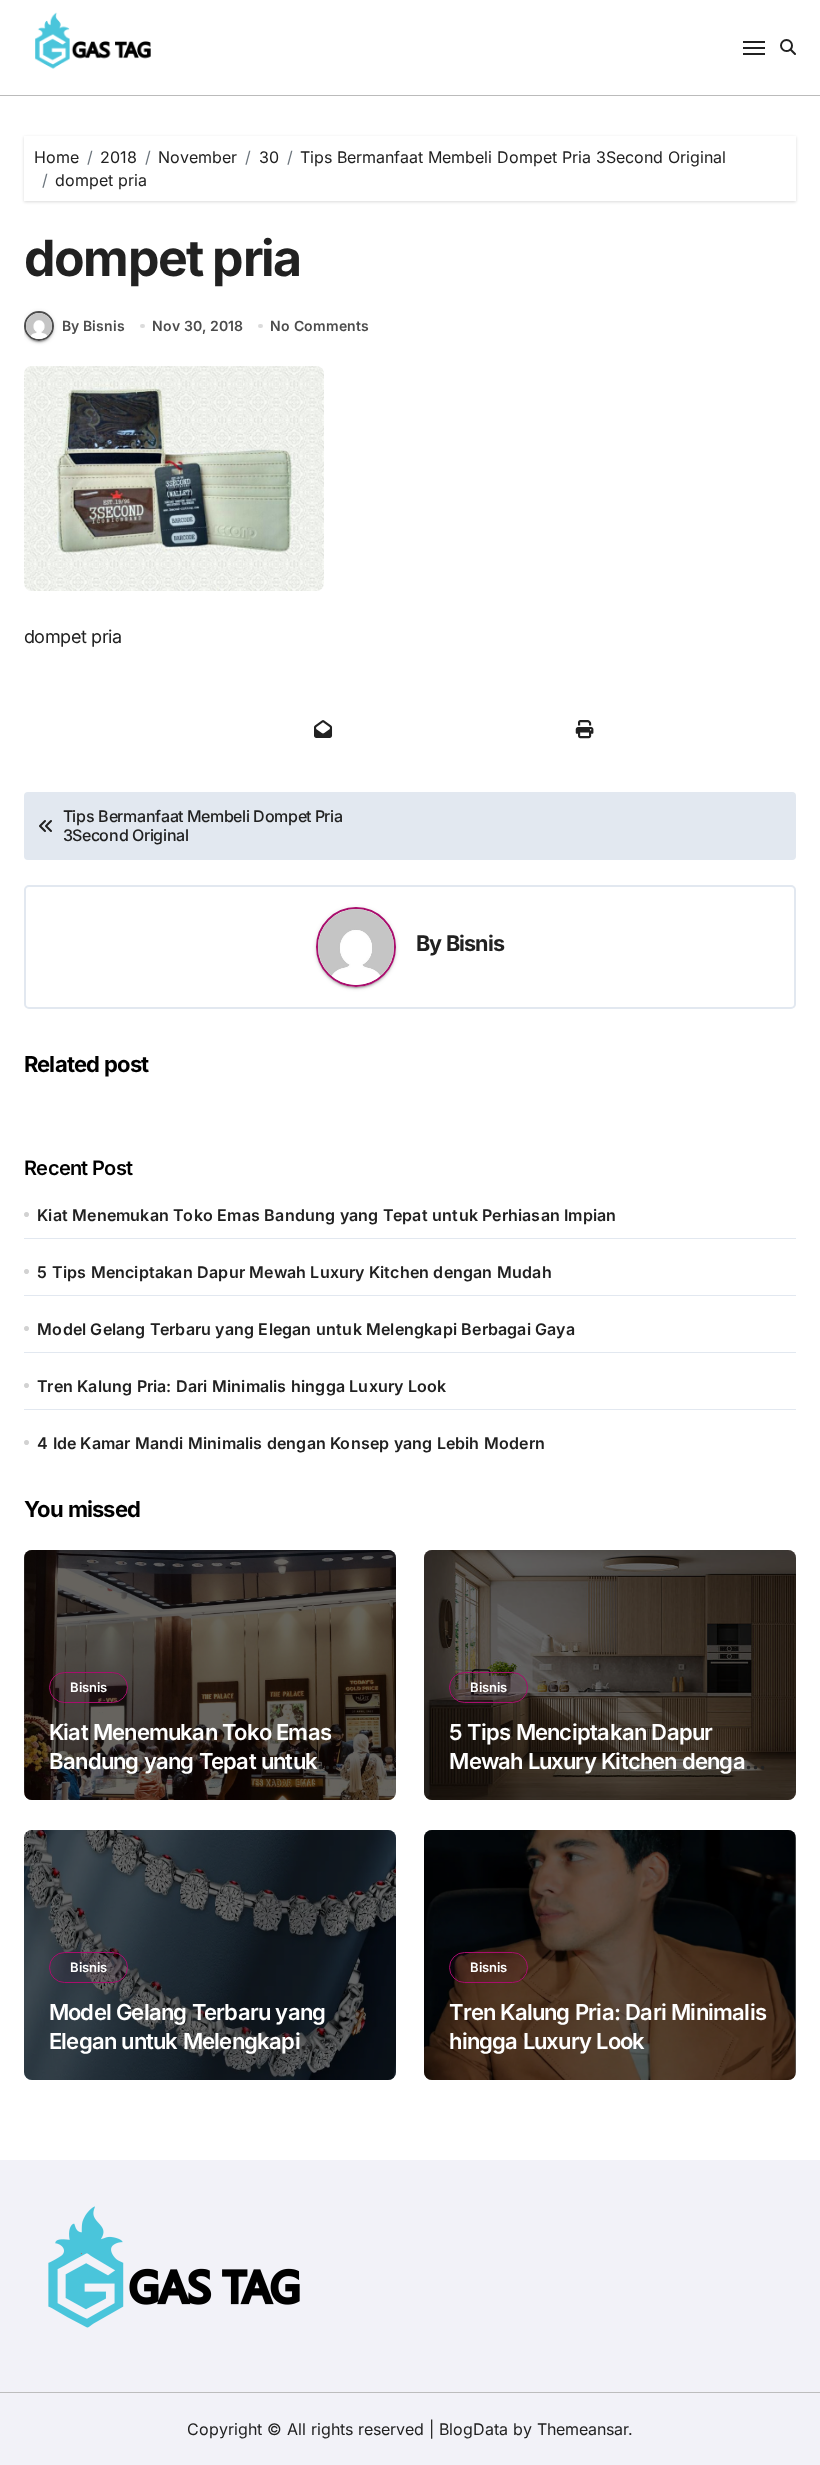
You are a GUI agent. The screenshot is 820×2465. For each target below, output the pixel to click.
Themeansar (582, 2429)
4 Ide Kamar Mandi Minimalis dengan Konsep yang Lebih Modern (291, 1443)
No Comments (319, 325)
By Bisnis (93, 325)
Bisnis (475, 943)
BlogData (473, 2429)
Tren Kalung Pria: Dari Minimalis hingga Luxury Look (241, 1386)
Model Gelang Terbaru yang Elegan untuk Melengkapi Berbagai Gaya (306, 1329)
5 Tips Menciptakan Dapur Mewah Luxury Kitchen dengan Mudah (294, 1272)
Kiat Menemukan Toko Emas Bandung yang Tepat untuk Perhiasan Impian (326, 1215)
